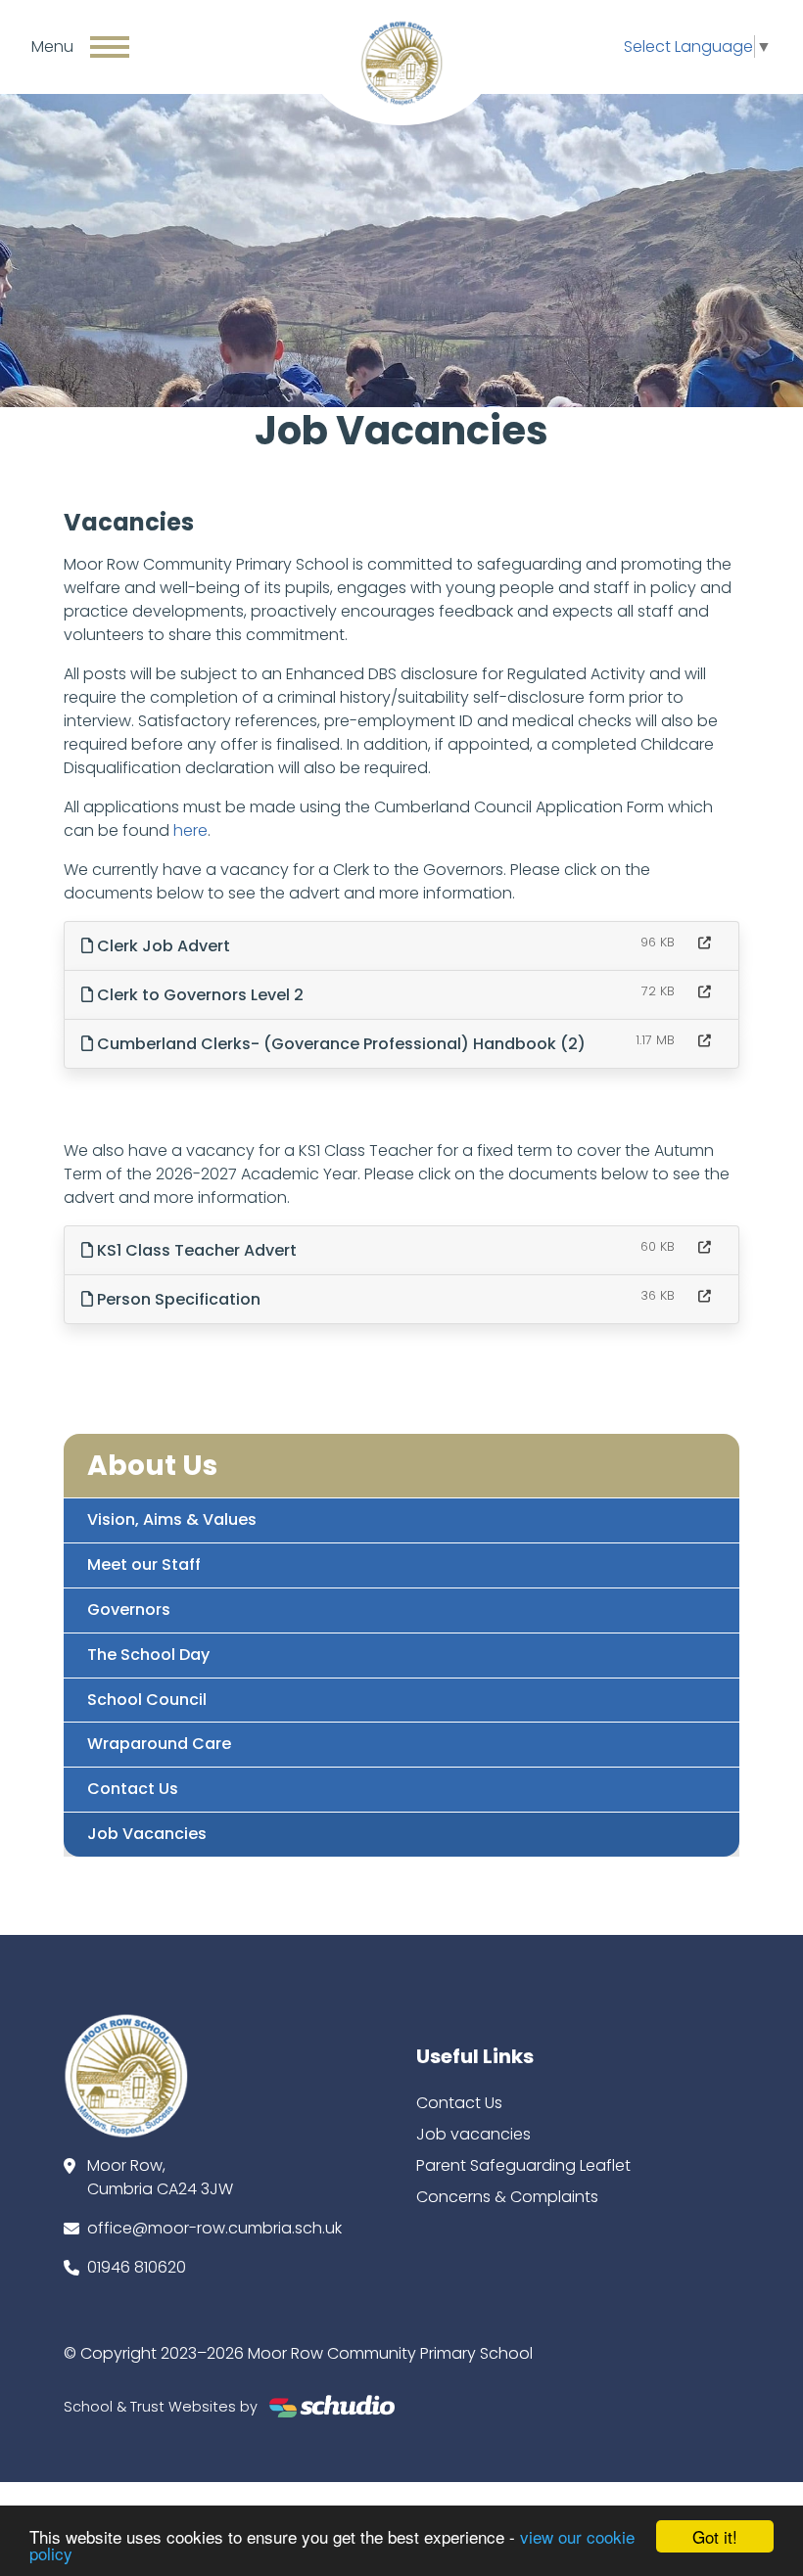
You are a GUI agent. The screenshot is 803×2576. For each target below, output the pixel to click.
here (190, 830)
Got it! (715, 2536)
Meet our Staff (144, 1564)
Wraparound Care (159, 1744)
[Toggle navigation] (110, 47)
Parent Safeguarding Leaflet (523, 2165)
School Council (147, 1700)
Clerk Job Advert (162, 946)
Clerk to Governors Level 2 (198, 995)
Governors (129, 1610)
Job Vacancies (147, 1834)
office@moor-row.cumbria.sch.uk (214, 2228)
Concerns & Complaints (507, 2197)
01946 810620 (137, 2267)
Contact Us (133, 1789)
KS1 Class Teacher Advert (195, 1250)
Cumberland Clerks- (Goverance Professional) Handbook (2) (339, 1044)
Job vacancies (473, 2134)
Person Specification (177, 1299)
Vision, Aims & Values (172, 1519)
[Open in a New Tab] (705, 943)
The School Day (148, 1655)
